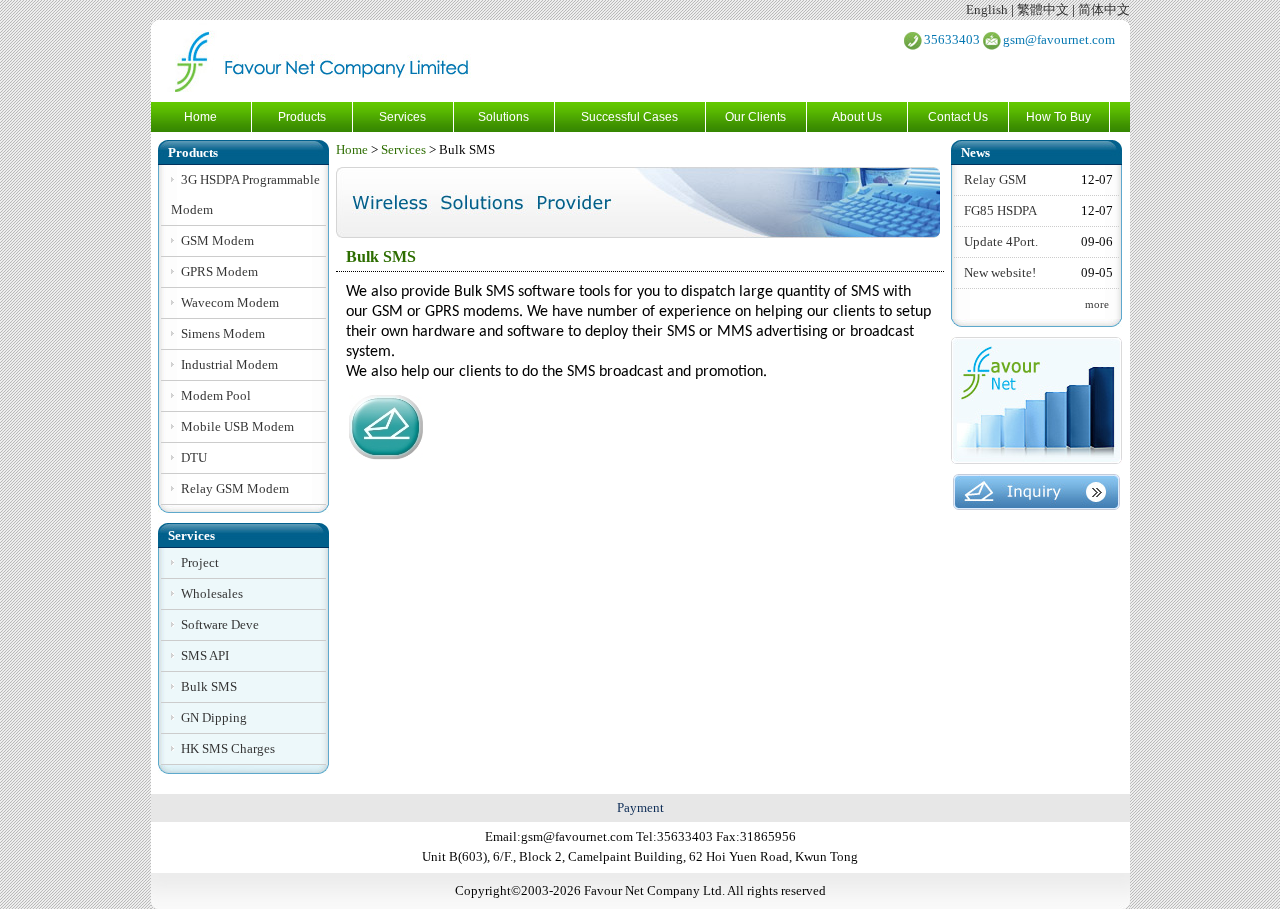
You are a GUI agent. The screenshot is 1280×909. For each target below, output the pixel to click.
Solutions (503, 117)
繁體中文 (1043, 9)
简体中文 (1104, 9)
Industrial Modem (229, 364)
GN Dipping (214, 717)
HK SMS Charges (228, 748)
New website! (1000, 272)
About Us (857, 117)
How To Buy (1058, 117)
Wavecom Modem (230, 302)
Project (200, 562)
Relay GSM (995, 179)
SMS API (205, 655)
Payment (640, 807)
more (1097, 304)
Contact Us (958, 117)
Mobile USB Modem (237, 426)
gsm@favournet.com (1059, 39)
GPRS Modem (219, 271)
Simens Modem (223, 333)
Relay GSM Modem (235, 488)
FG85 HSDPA (1000, 210)
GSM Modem (217, 240)
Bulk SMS (209, 686)
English (987, 9)
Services (402, 117)
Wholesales (212, 593)
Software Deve (220, 624)
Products (302, 117)
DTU (194, 457)
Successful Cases (629, 117)
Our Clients (755, 117)
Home (200, 117)
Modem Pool (216, 395)
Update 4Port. (1001, 241)
